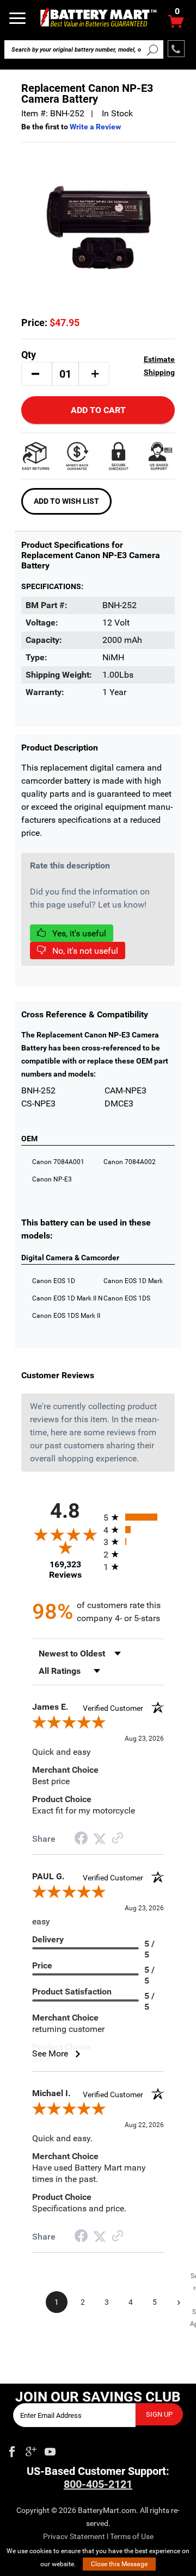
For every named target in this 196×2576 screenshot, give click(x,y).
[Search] (152, 49)
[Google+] (31, 2449)
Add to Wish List (66, 501)
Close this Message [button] (119, 2564)
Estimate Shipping (159, 366)
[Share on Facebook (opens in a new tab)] (81, 1839)
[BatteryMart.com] (98, 17)
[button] (35, 374)
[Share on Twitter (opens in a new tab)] (100, 1839)
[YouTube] (50, 2449)
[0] (176, 24)
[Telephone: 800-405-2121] (176, 49)
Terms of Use (132, 2536)
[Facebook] (12, 2449)
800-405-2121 (98, 2484)
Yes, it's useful (78, 933)
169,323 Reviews (65, 1570)
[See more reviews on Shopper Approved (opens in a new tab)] (118, 1839)
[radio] (134, 1517)
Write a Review (95, 127)
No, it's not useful (84, 951)
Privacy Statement (74, 2536)
